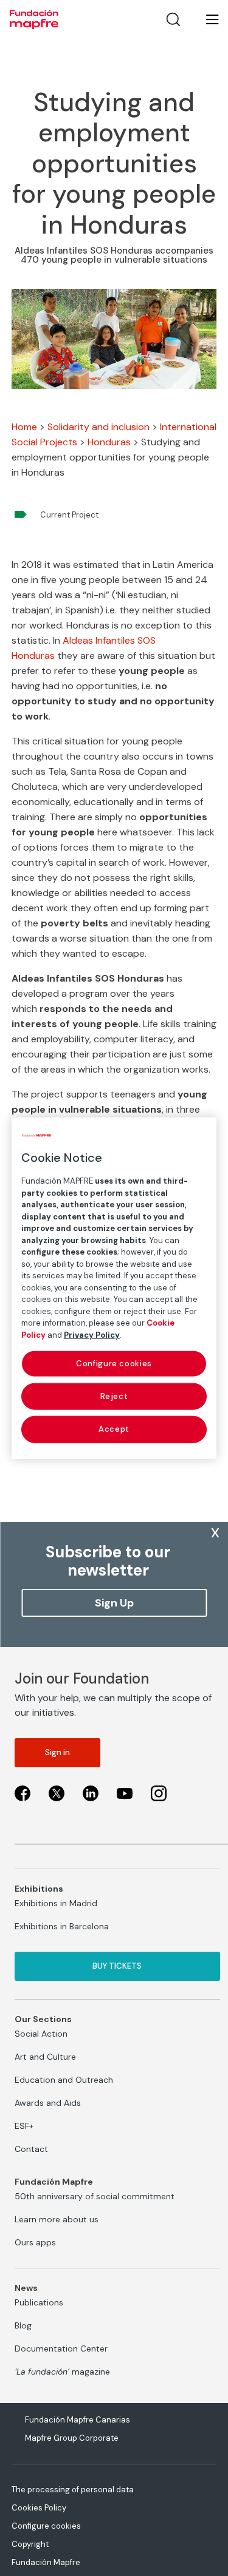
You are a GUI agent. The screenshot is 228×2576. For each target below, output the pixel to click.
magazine (62, 2372)
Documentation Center (61, 2348)
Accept (114, 1429)
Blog (23, 2325)
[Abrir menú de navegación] (205, 19)
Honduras (109, 442)
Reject (114, 1396)
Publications (39, 2302)
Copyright (30, 2544)
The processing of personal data (73, 2490)
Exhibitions (39, 1889)
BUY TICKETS (117, 1966)
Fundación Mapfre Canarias (78, 2420)
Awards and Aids (48, 2103)
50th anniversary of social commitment (95, 2196)
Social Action (41, 2034)
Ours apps (35, 2242)
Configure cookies (46, 2526)
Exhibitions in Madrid (56, 1903)
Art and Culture (45, 2057)
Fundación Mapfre (46, 2562)
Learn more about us (57, 2219)
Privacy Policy (92, 1334)
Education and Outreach (64, 2080)
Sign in (57, 1752)
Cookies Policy (39, 2508)
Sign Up (114, 1603)
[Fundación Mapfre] (34, 19)
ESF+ (24, 2126)
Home (24, 427)
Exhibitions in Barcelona (62, 1926)
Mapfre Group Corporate (72, 2438)
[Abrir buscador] (173, 19)
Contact (31, 2149)
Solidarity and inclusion (98, 427)
